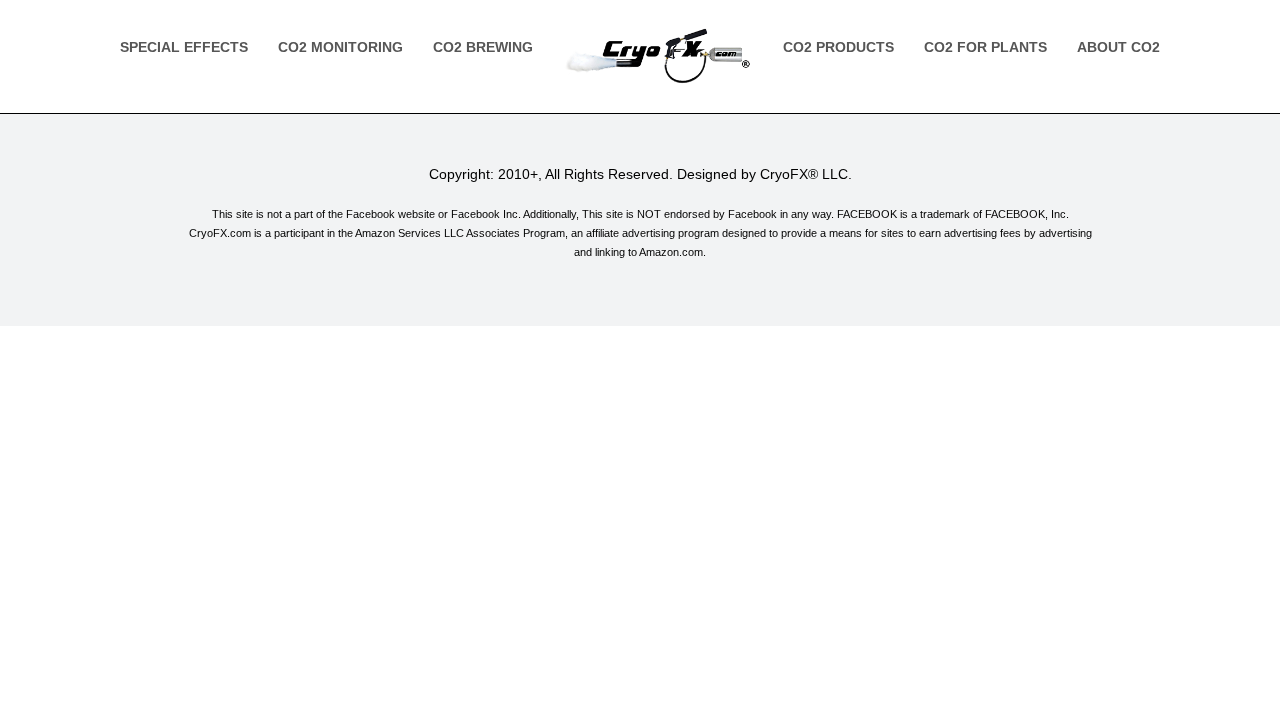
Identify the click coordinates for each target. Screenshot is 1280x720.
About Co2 (1118, 47)
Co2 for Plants (985, 47)
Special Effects (184, 47)
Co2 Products (838, 47)
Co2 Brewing (483, 47)
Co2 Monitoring (340, 47)
